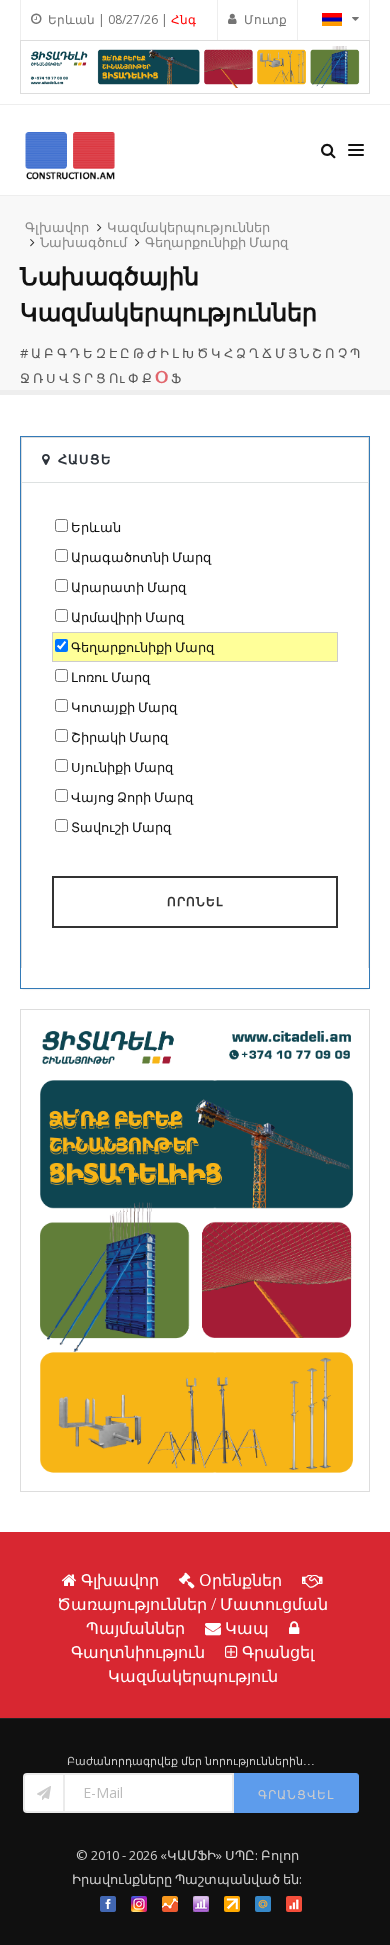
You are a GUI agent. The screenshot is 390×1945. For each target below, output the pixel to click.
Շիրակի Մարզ (119, 737)
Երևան (96, 527)
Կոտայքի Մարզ (124, 707)
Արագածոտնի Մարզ (141, 557)
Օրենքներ (240, 1580)
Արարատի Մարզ (128, 587)
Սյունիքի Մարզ (122, 767)
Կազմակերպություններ (188, 227)
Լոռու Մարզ (110, 677)
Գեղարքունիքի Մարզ (216, 242)
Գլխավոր (57, 227)
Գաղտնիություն (138, 1652)
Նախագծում (83, 242)
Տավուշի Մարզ (121, 827)
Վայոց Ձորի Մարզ (132, 797)
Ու (117, 378)
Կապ (247, 1628)
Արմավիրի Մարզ (127, 617)
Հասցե (85, 459)
